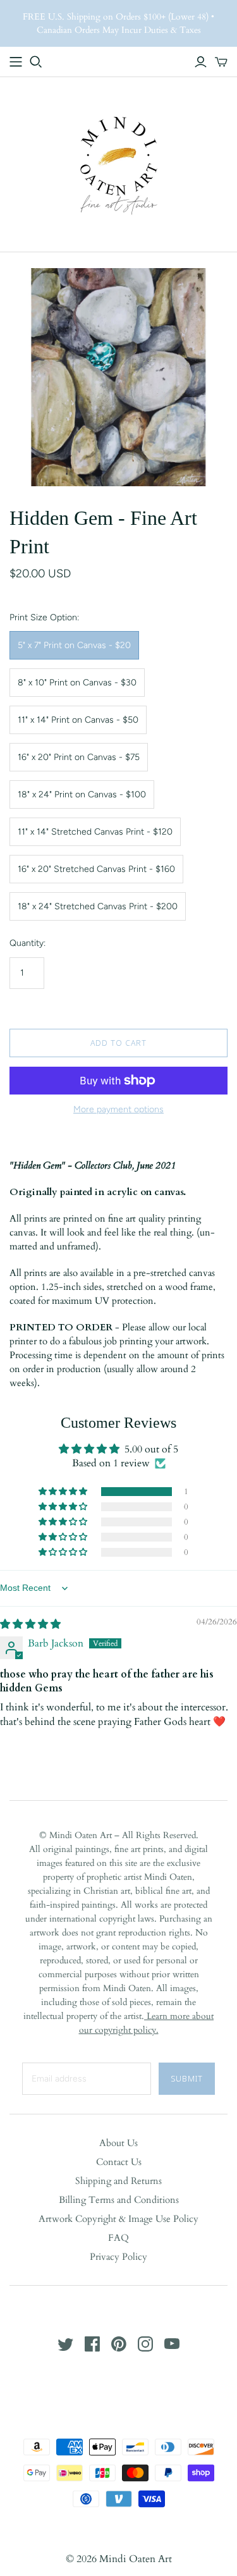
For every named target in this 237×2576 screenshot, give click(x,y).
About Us (118, 2143)
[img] (30, 1624)
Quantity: (27, 943)
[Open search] (36, 62)
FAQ (118, 2238)
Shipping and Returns (118, 2181)
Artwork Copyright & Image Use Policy (118, 2219)
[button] (64, 1492)
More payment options (118, 1109)
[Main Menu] (16, 62)
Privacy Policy (118, 2257)
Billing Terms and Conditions (119, 2200)
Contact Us (119, 2162)
